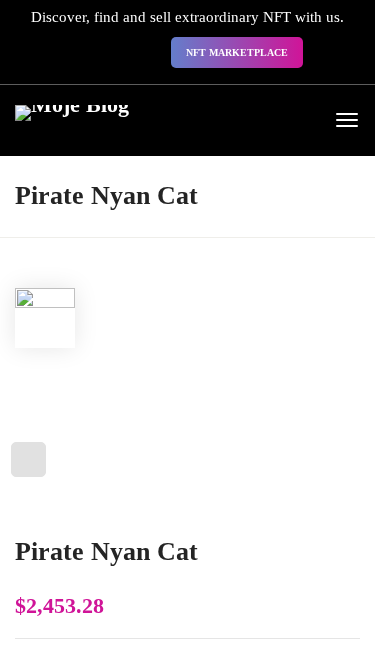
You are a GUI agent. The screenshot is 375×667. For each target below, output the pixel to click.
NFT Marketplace (237, 52)
